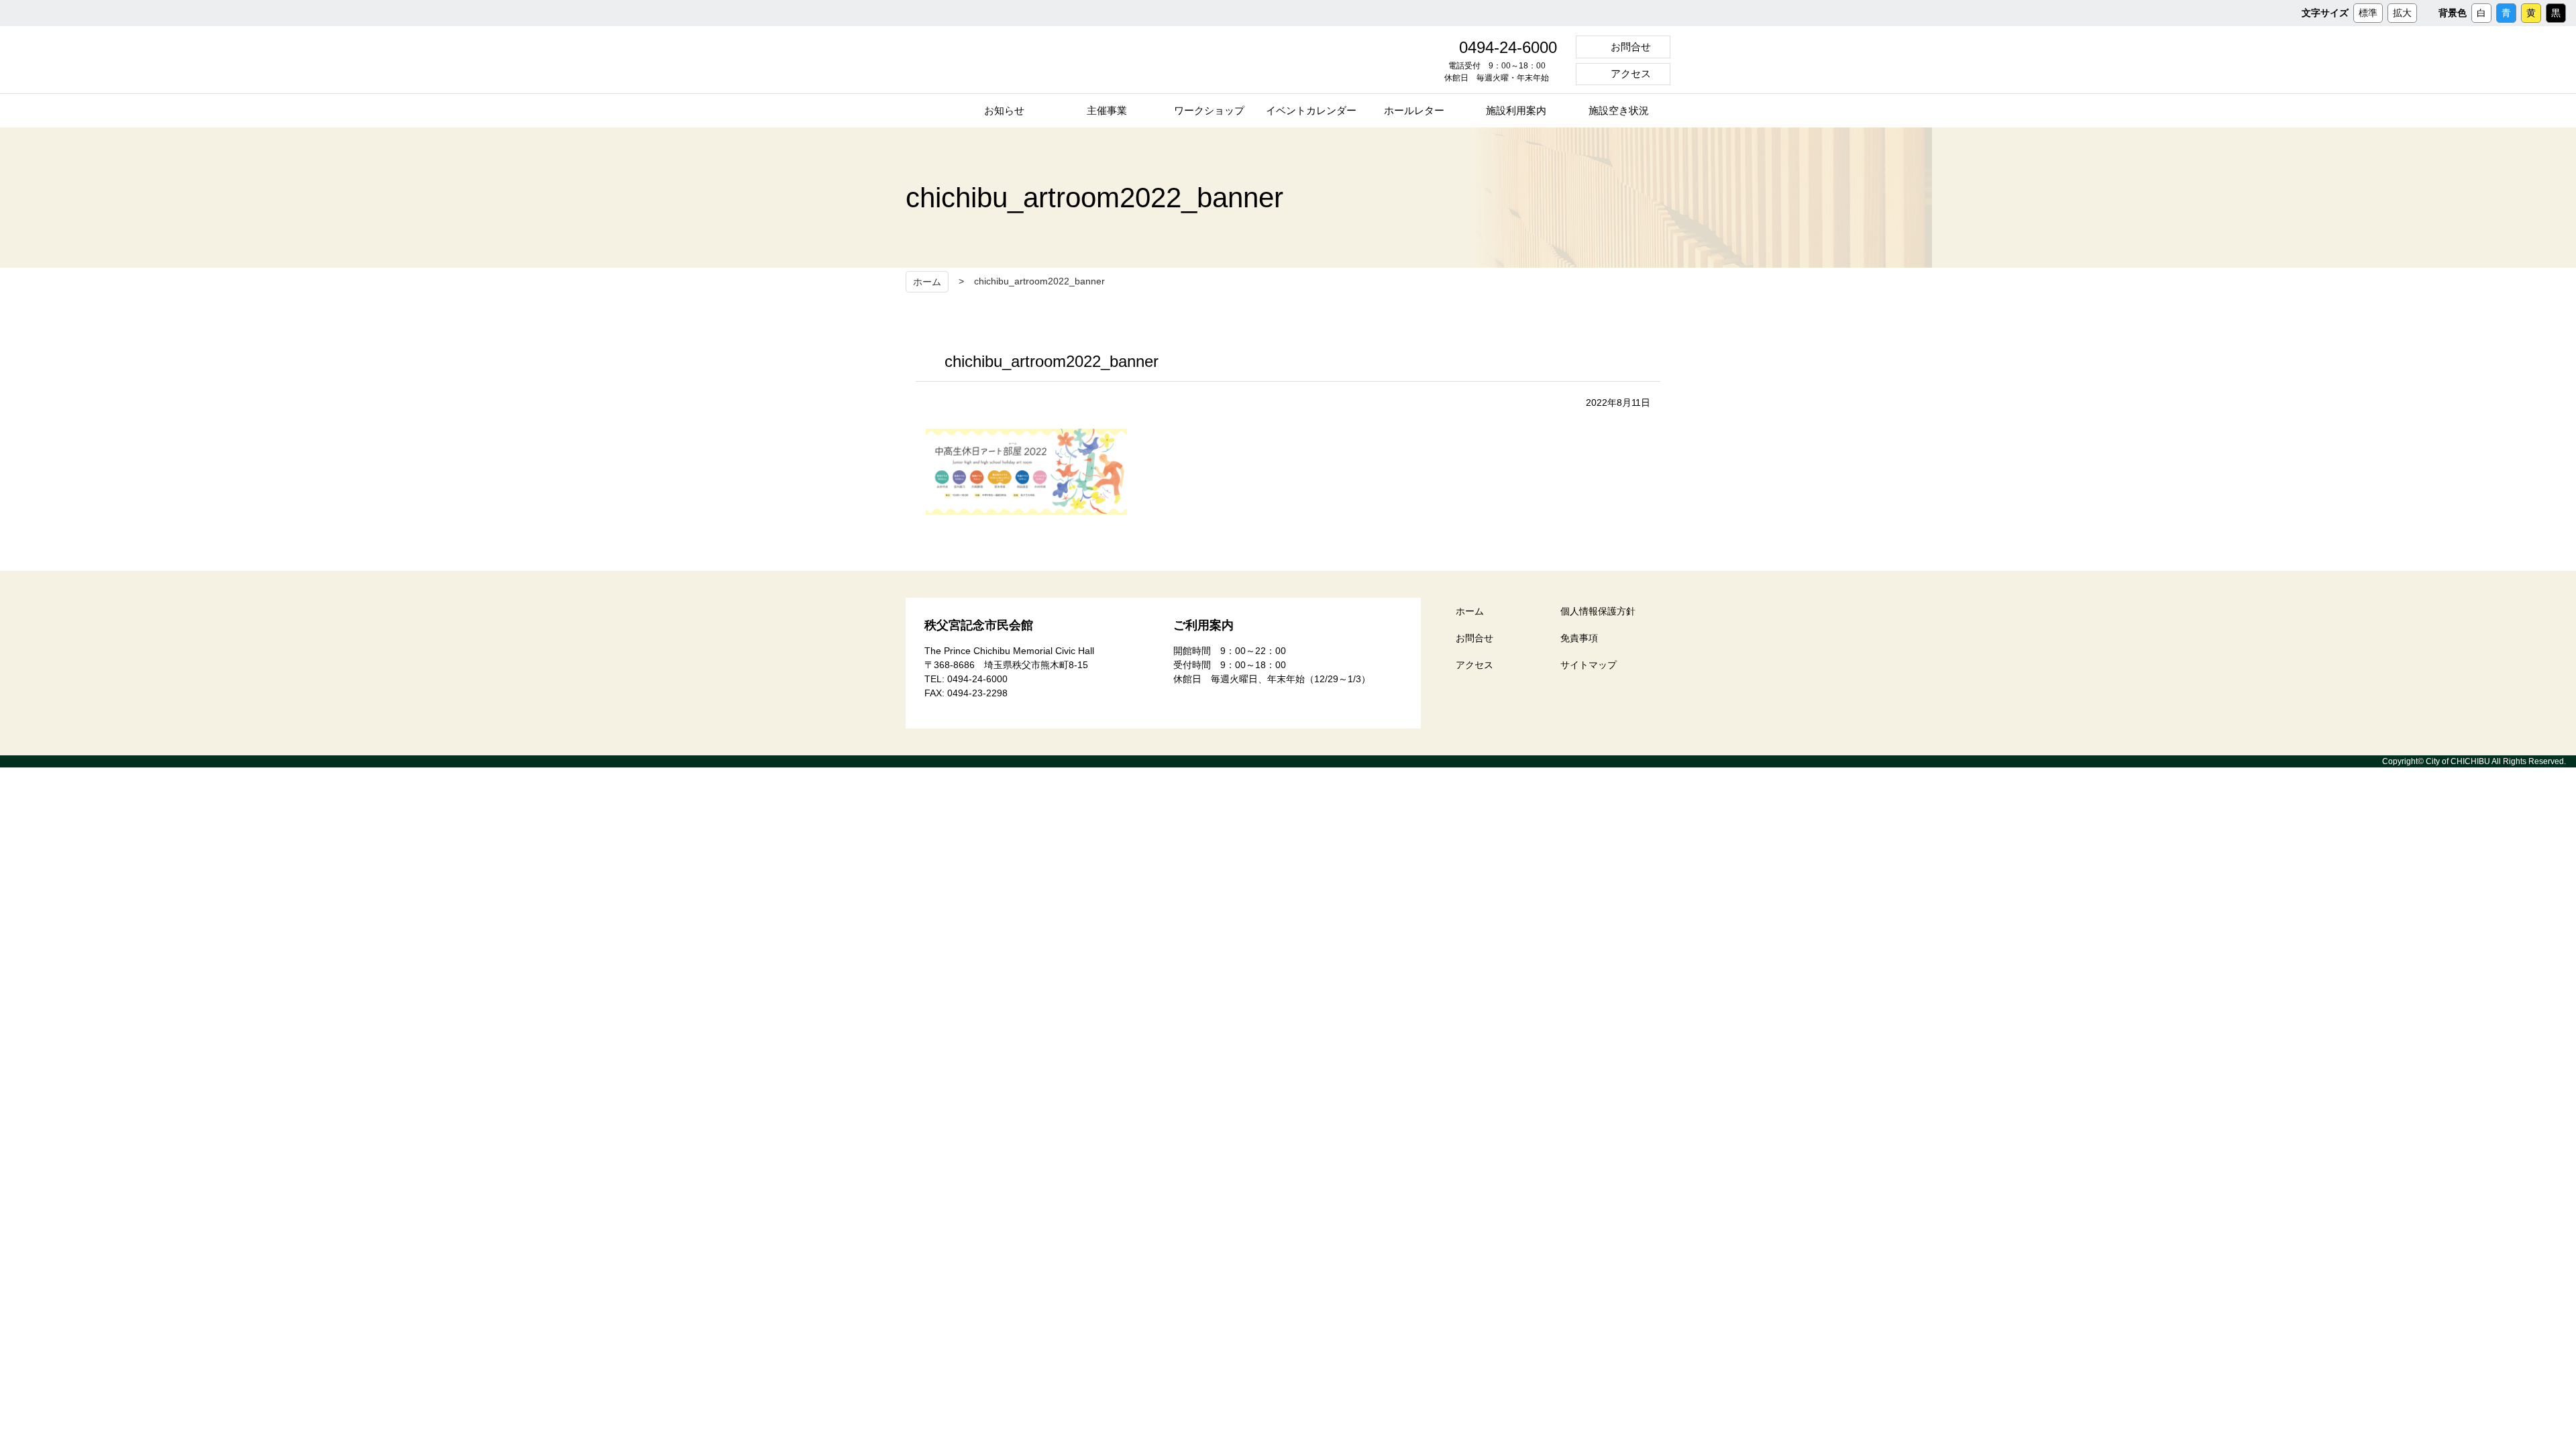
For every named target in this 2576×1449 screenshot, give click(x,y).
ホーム (927, 282)
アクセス (1631, 73)
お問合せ (1631, 47)
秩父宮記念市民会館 (1032, 60)
